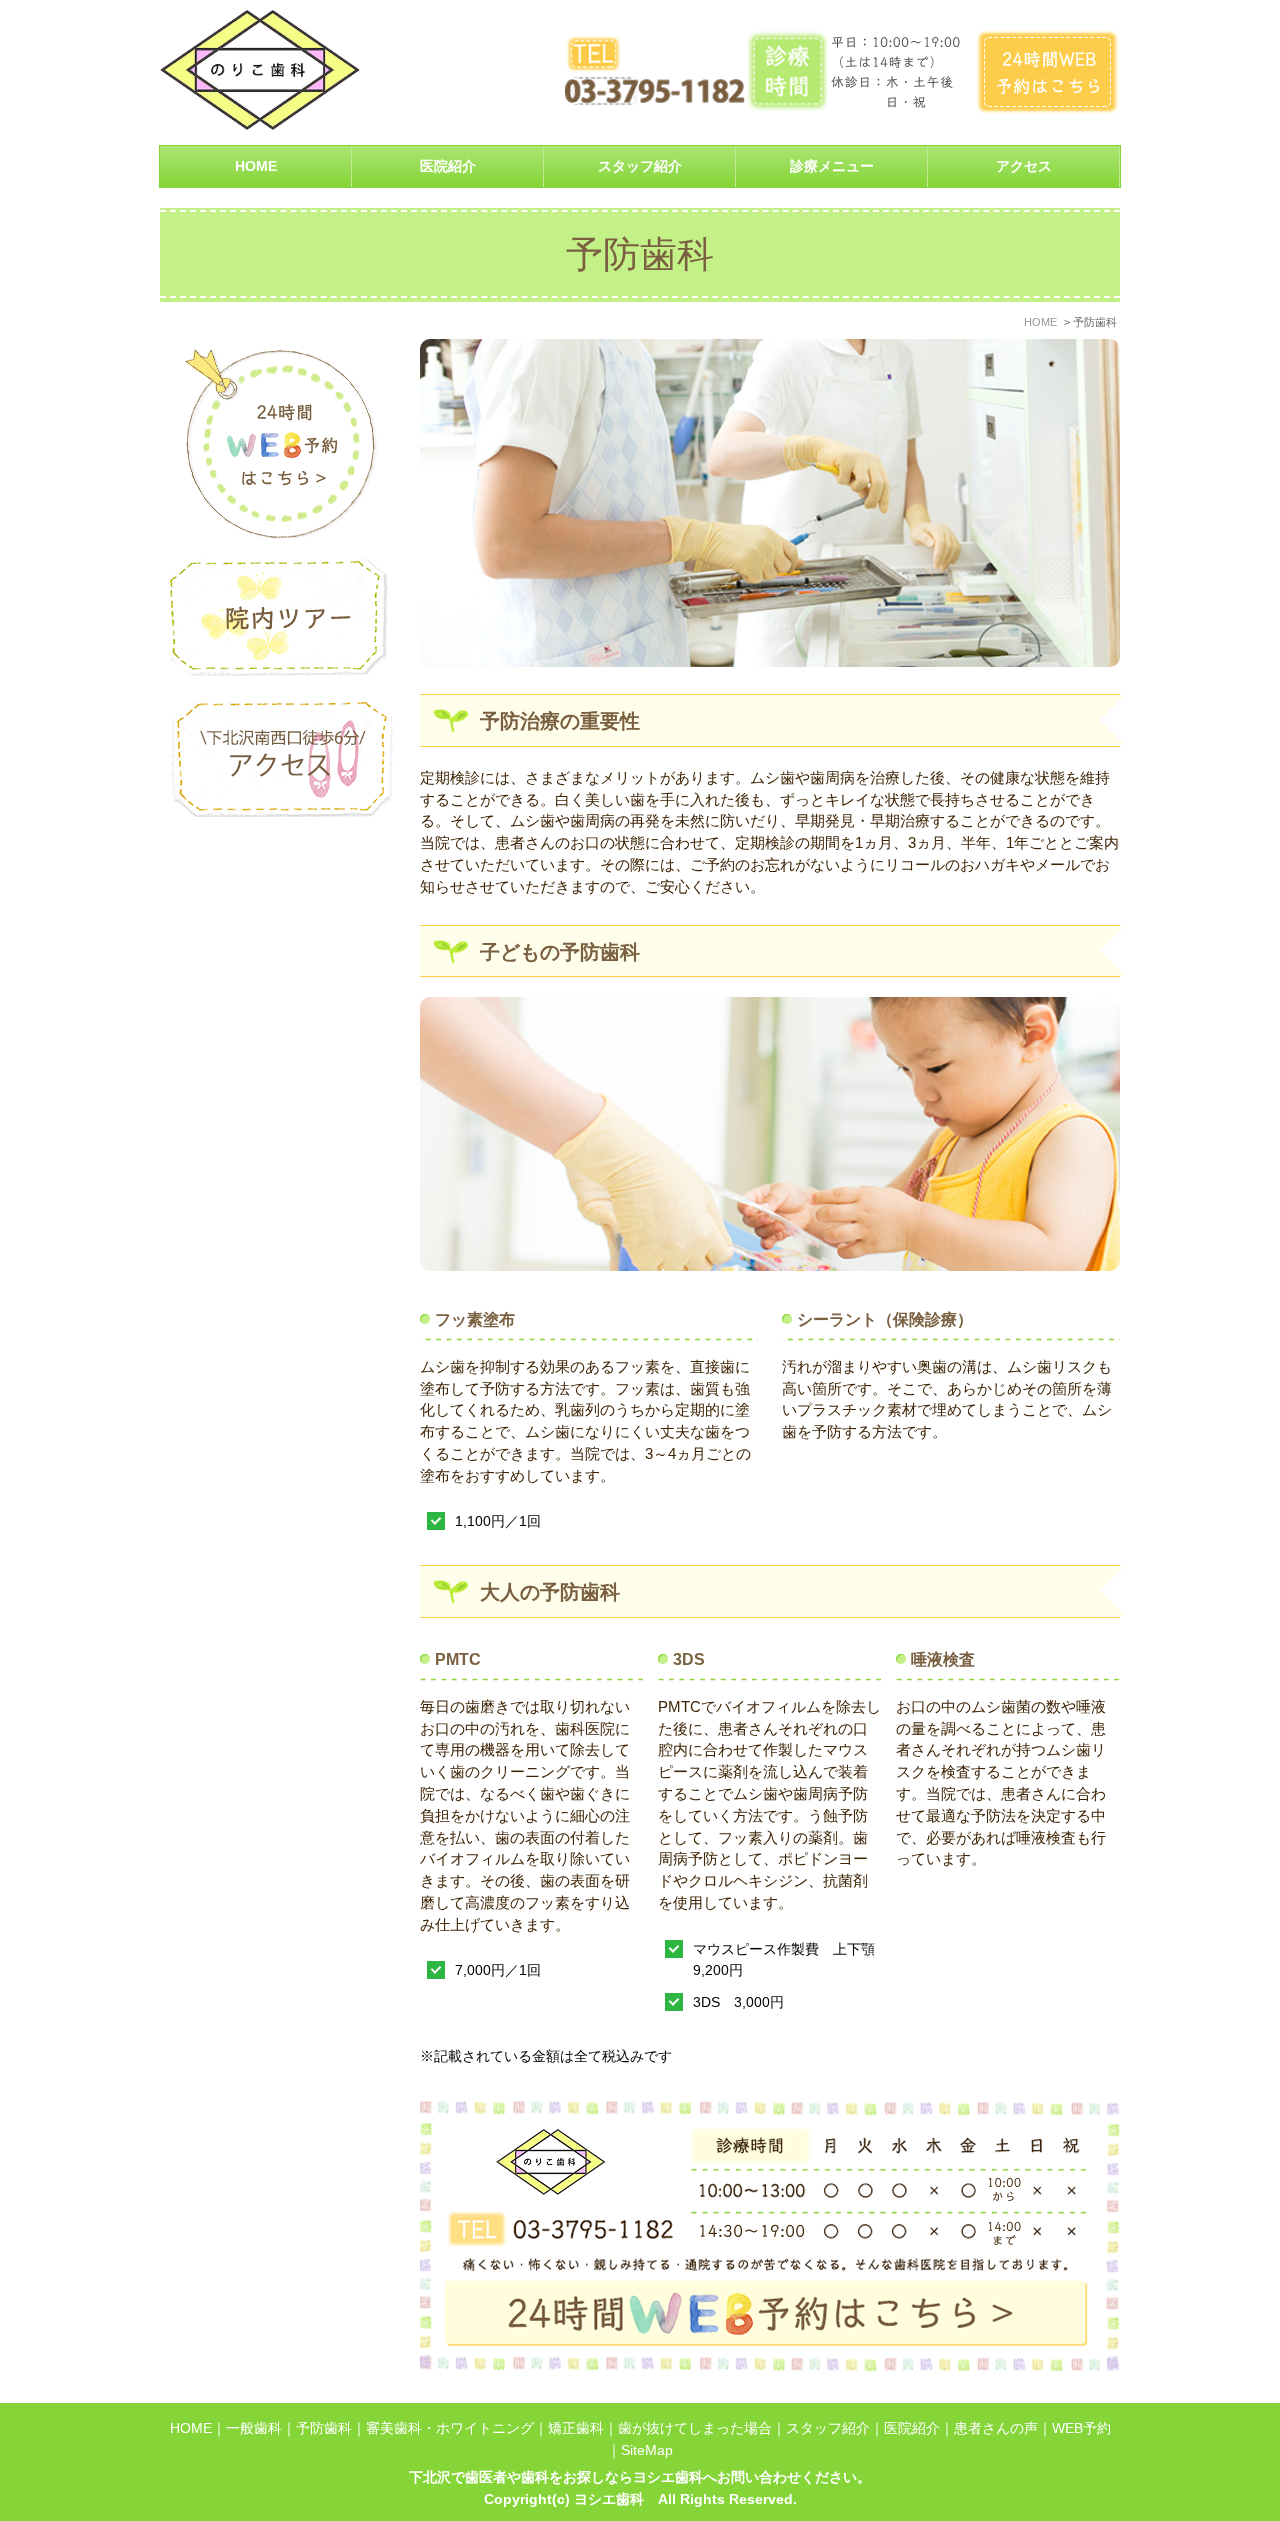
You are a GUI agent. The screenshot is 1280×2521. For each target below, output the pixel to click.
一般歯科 (254, 2428)
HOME (256, 166)
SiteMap (647, 2450)
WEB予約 (1081, 2428)
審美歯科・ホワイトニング (450, 2428)
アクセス (1024, 166)
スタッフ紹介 (640, 166)
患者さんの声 (996, 2428)
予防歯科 (324, 2428)
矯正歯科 (576, 2428)
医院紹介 (912, 2428)
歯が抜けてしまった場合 (695, 2428)
